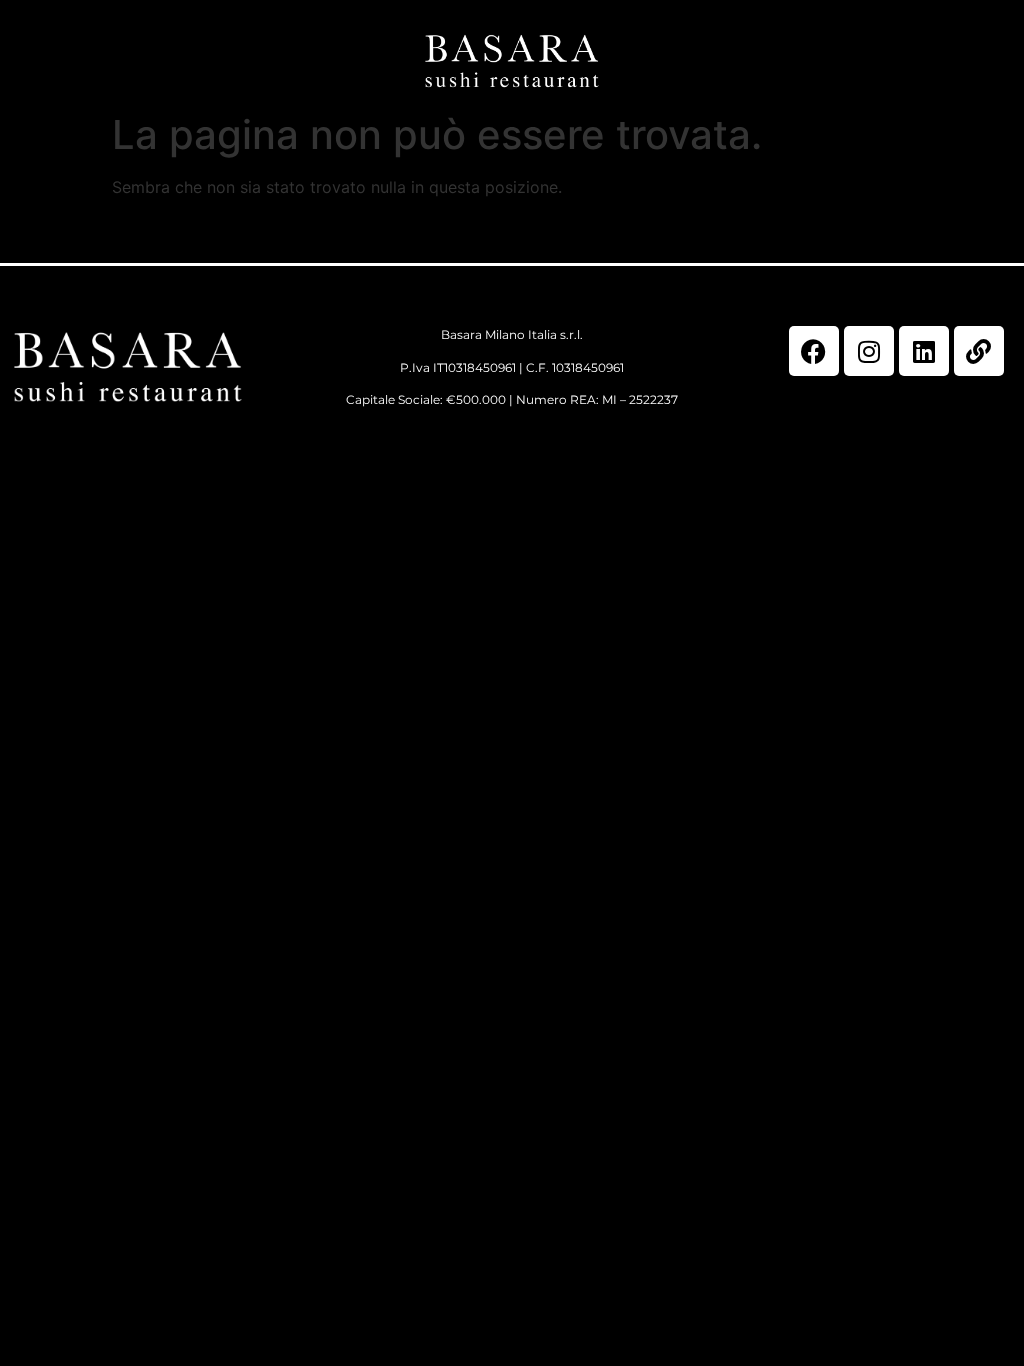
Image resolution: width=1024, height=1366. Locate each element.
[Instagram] (869, 351)
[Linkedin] (924, 351)
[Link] (979, 351)
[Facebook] (814, 351)
